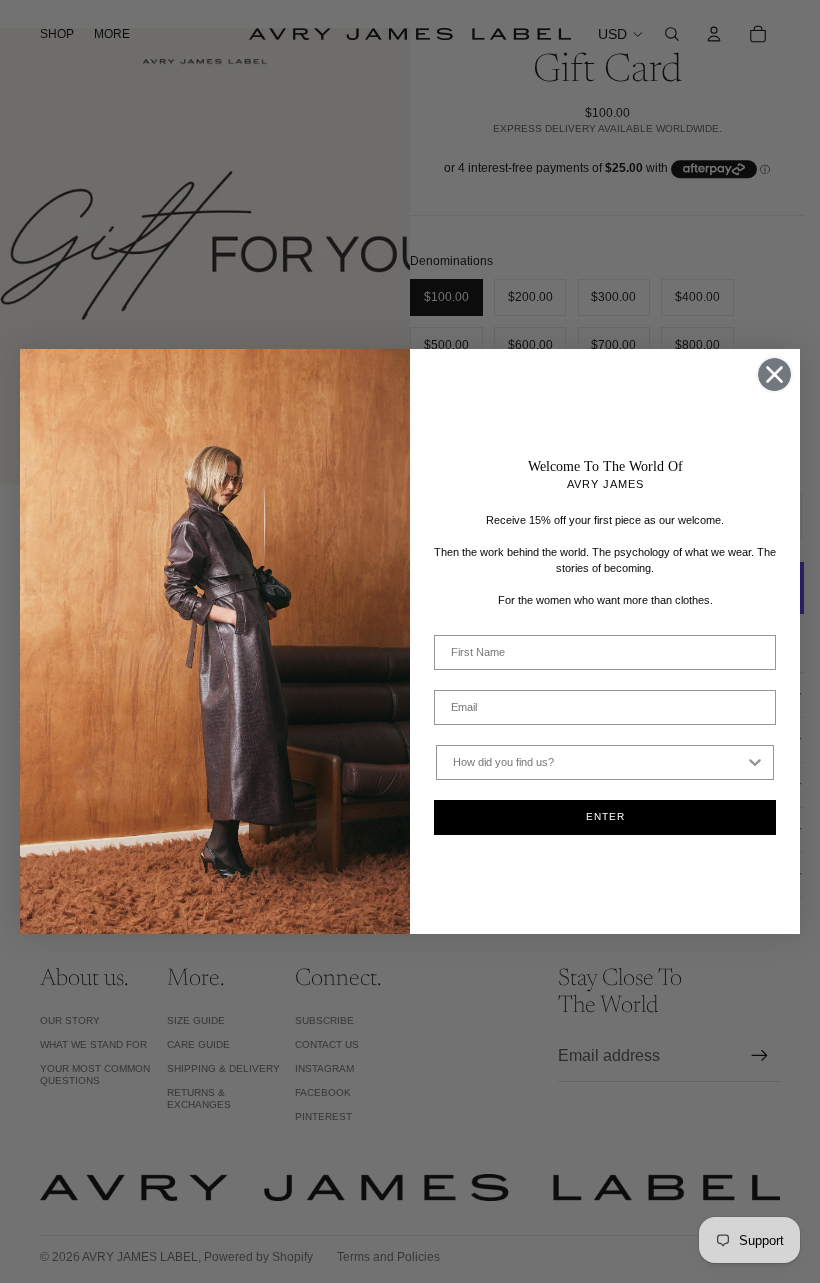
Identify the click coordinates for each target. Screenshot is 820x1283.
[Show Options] (755, 762)
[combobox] (599, 762)
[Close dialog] (774, 374)
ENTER (605, 816)
